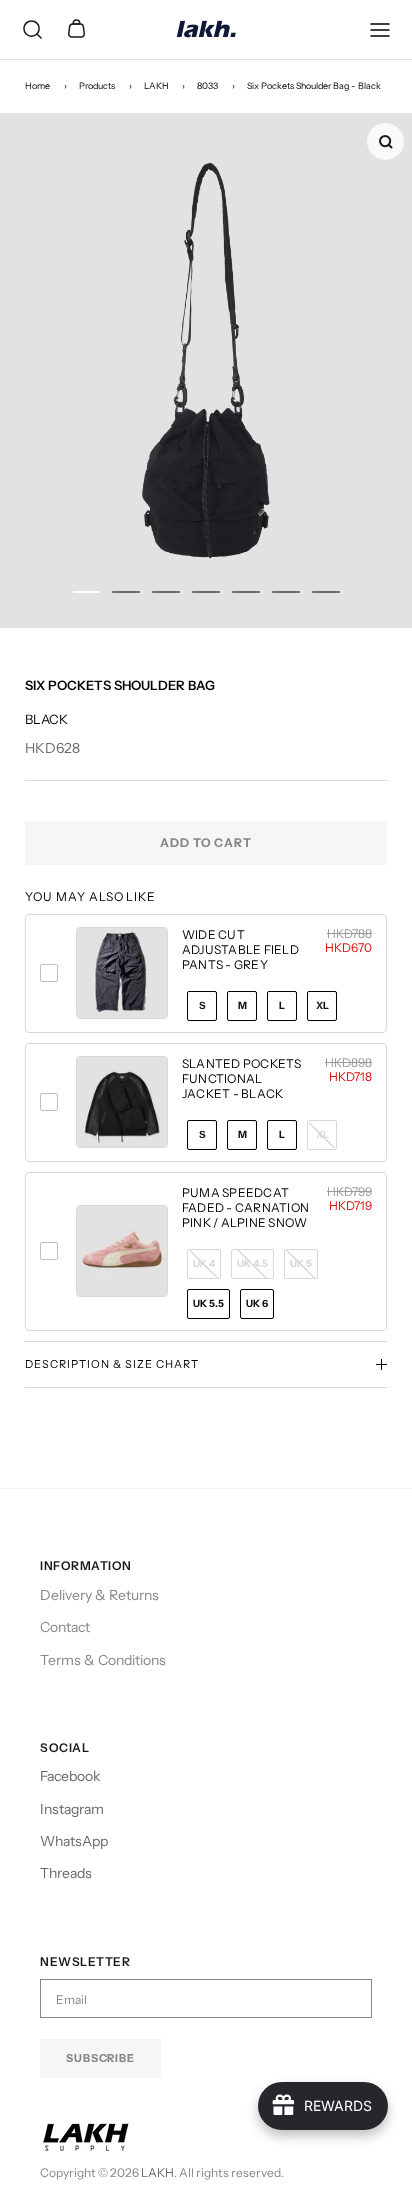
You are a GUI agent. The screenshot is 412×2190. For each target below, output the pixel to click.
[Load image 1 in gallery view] (206, 370)
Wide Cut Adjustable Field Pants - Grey (240, 949)
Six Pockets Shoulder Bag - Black (314, 85)
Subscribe (100, 2058)
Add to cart (206, 842)
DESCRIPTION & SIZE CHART (112, 1364)
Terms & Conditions (103, 1660)
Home (37, 85)
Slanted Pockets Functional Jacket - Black (242, 1078)
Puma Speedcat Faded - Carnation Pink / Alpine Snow (245, 1207)
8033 (207, 85)
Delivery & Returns (99, 1595)
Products (97, 85)
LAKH (156, 85)
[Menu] (380, 30)
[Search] (32, 30)
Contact (65, 1627)
